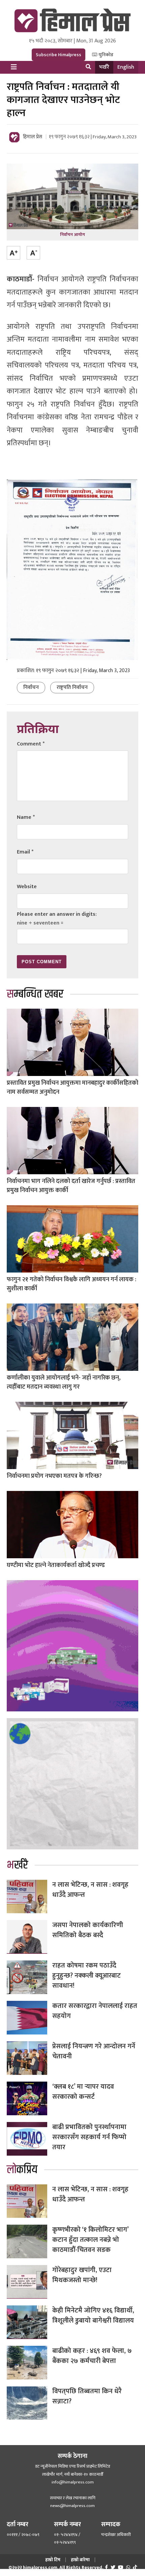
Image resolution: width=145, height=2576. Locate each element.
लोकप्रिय (22, 2170)
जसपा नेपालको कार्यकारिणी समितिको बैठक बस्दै (88, 1930)
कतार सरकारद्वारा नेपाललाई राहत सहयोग (95, 2011)
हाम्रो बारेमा (80, 2560)
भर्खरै (104, 67)
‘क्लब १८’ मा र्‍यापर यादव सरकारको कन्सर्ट (83, 2092)
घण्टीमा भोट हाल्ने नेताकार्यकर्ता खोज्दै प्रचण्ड (56, 1565)
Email (25, 852)
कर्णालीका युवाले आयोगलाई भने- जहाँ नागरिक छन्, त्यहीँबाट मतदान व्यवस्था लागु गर (64, 1382)
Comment (31, 744)
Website (27, 887)
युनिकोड (105, 55)
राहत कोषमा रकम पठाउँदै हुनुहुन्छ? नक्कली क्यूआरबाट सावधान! (86, 1976)
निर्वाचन (31, 687)
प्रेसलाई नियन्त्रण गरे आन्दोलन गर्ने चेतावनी (94, 2051)
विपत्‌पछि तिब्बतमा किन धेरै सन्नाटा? (87, 2396)
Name (26, 817)
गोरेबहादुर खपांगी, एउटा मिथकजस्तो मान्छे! (82, 2275)
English (126, 67)
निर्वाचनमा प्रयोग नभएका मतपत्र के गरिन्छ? (54, 1476)
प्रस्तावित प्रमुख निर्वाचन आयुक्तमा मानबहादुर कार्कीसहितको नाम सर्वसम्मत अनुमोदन (72, 1088)
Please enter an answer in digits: (57, 914)
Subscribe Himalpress (59, 55)
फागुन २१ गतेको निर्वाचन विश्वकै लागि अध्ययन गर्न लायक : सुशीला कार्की (71, 1284)
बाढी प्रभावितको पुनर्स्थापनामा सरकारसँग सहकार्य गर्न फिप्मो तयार (89, 2137)
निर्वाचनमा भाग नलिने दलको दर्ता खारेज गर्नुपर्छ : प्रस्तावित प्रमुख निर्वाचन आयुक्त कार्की (71, 1186)
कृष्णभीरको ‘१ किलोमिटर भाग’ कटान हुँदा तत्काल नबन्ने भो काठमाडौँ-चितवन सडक (90, 2240)
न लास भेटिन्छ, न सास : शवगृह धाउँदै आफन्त (90, 1890)
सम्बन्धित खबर (35, 994)
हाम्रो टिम (53, 2560)
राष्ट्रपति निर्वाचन (72, 687)
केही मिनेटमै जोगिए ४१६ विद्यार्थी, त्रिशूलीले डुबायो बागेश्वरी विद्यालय (93, 2316)
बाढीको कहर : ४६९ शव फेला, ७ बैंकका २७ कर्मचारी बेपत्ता (92, 2356)
